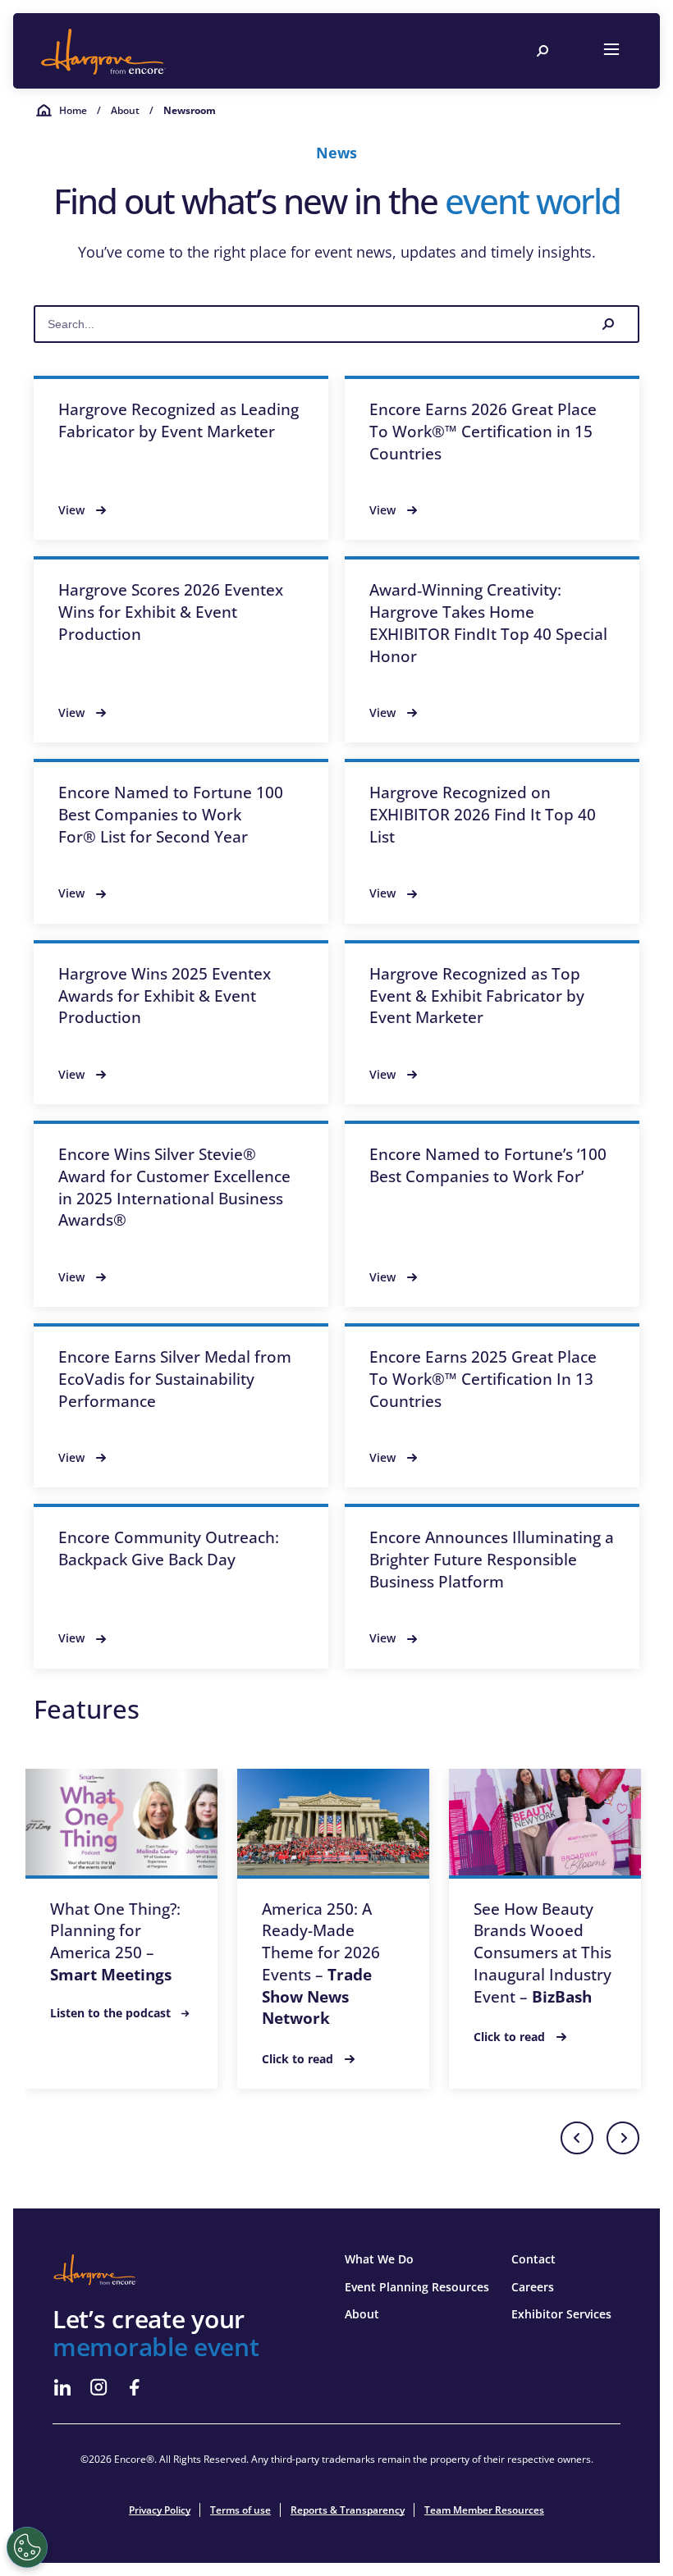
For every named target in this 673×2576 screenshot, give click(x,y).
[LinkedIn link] (62, 2387)
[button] (577, 2138)
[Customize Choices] (27, 2547)
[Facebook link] (135, 2387)
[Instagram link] (98, 2387)
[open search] (543, 51)
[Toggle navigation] (611, 51)
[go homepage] (103, 51)
